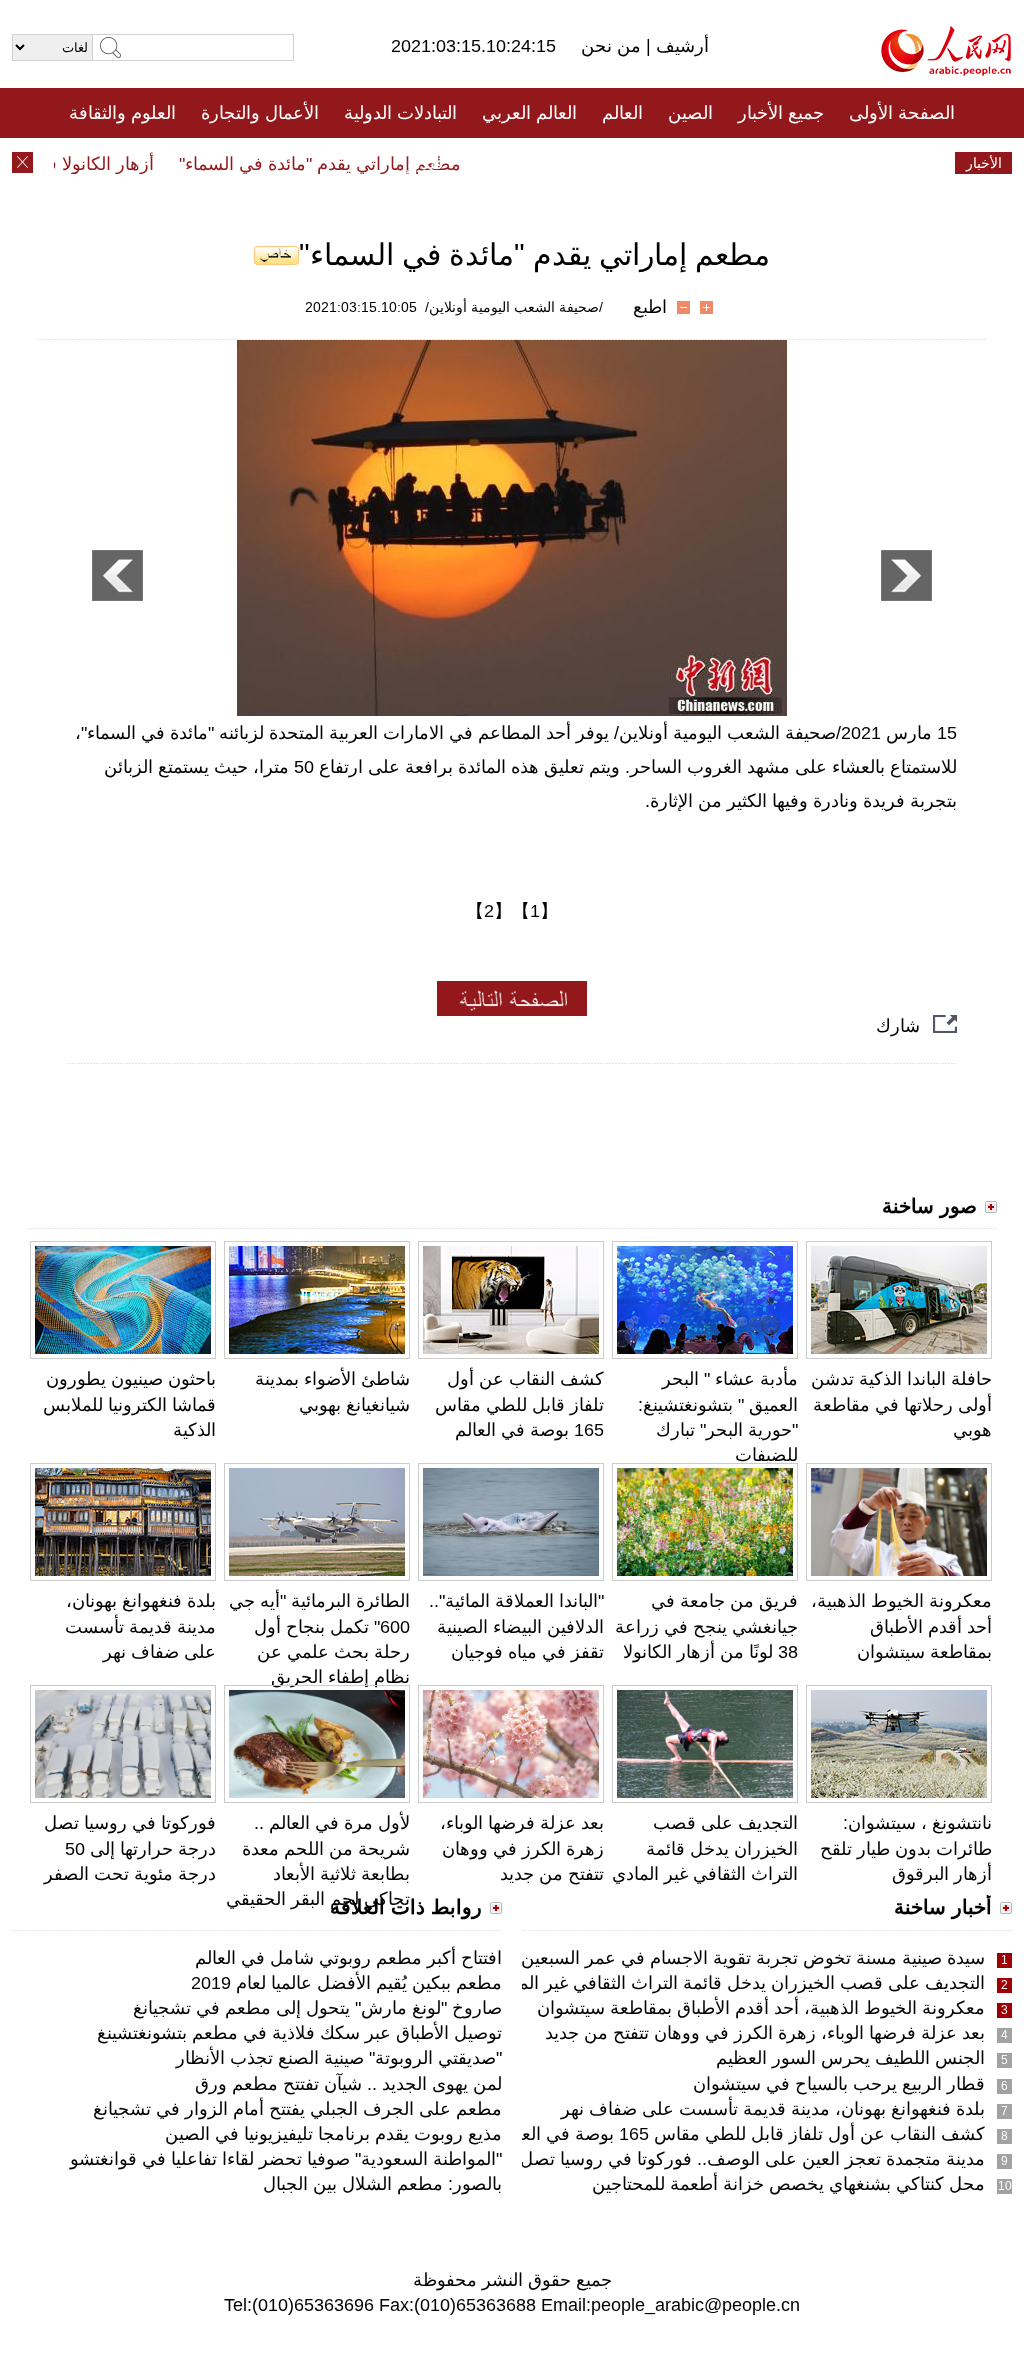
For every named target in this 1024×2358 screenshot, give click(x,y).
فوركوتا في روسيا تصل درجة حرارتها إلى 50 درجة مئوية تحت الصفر (130, 1848)
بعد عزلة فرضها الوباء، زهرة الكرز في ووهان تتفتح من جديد (522, 1848)
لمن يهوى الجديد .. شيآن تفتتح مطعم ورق (348, 2084)
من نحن (613, 46)
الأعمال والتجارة (260, 113)
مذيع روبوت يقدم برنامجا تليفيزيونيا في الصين (333, 2134)
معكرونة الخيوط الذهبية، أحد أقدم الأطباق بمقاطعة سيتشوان (901, 1626)
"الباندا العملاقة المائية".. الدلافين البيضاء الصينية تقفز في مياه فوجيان (516, 1626)
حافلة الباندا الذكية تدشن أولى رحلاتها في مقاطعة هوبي (901, 1404)
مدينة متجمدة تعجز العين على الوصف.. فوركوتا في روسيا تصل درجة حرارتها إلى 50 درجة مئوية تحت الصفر (586, 2159)
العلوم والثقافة (122, 113)
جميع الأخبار (781, 113)
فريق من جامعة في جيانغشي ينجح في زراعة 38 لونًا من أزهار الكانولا (706, 1626)
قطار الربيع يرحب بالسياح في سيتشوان (839, 2084)
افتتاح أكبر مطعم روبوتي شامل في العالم (348, 1958)
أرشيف (680, 46)
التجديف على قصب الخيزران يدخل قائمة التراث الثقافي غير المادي (705, 1848)
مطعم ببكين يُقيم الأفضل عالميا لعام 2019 (346, 1983)
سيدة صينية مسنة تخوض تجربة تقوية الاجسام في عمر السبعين (753, 1958)
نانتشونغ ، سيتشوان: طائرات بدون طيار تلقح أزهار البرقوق (906, 1848)
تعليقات (497, 163)
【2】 (489, 911)
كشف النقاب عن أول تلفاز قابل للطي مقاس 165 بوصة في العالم (519, 1404)
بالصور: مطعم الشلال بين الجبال (382, 2184)
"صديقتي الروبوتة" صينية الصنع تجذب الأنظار (339, 2058)
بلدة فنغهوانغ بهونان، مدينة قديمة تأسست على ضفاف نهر (140, 1626)
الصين (690, 113)
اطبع (650, 307)
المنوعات (583, 163)
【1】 (535, 911)
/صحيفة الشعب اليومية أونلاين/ (514, 307)
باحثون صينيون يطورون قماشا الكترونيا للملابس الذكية (129, 1404)
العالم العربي (529, 113)
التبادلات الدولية (400, 113)
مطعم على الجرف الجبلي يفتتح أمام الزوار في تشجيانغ (297, 2109)
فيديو (425, 163)
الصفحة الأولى (902, 113)
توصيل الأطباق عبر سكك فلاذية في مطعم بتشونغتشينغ (299, 2033)
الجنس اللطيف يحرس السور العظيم (850, 2058)
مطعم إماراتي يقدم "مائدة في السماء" (341, 164)
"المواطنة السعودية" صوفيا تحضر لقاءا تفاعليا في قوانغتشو (286, 2159)
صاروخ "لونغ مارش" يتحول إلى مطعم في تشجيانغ (317, 2008)
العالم (622, 113)
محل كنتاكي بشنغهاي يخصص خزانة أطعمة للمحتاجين (788, 2184)
